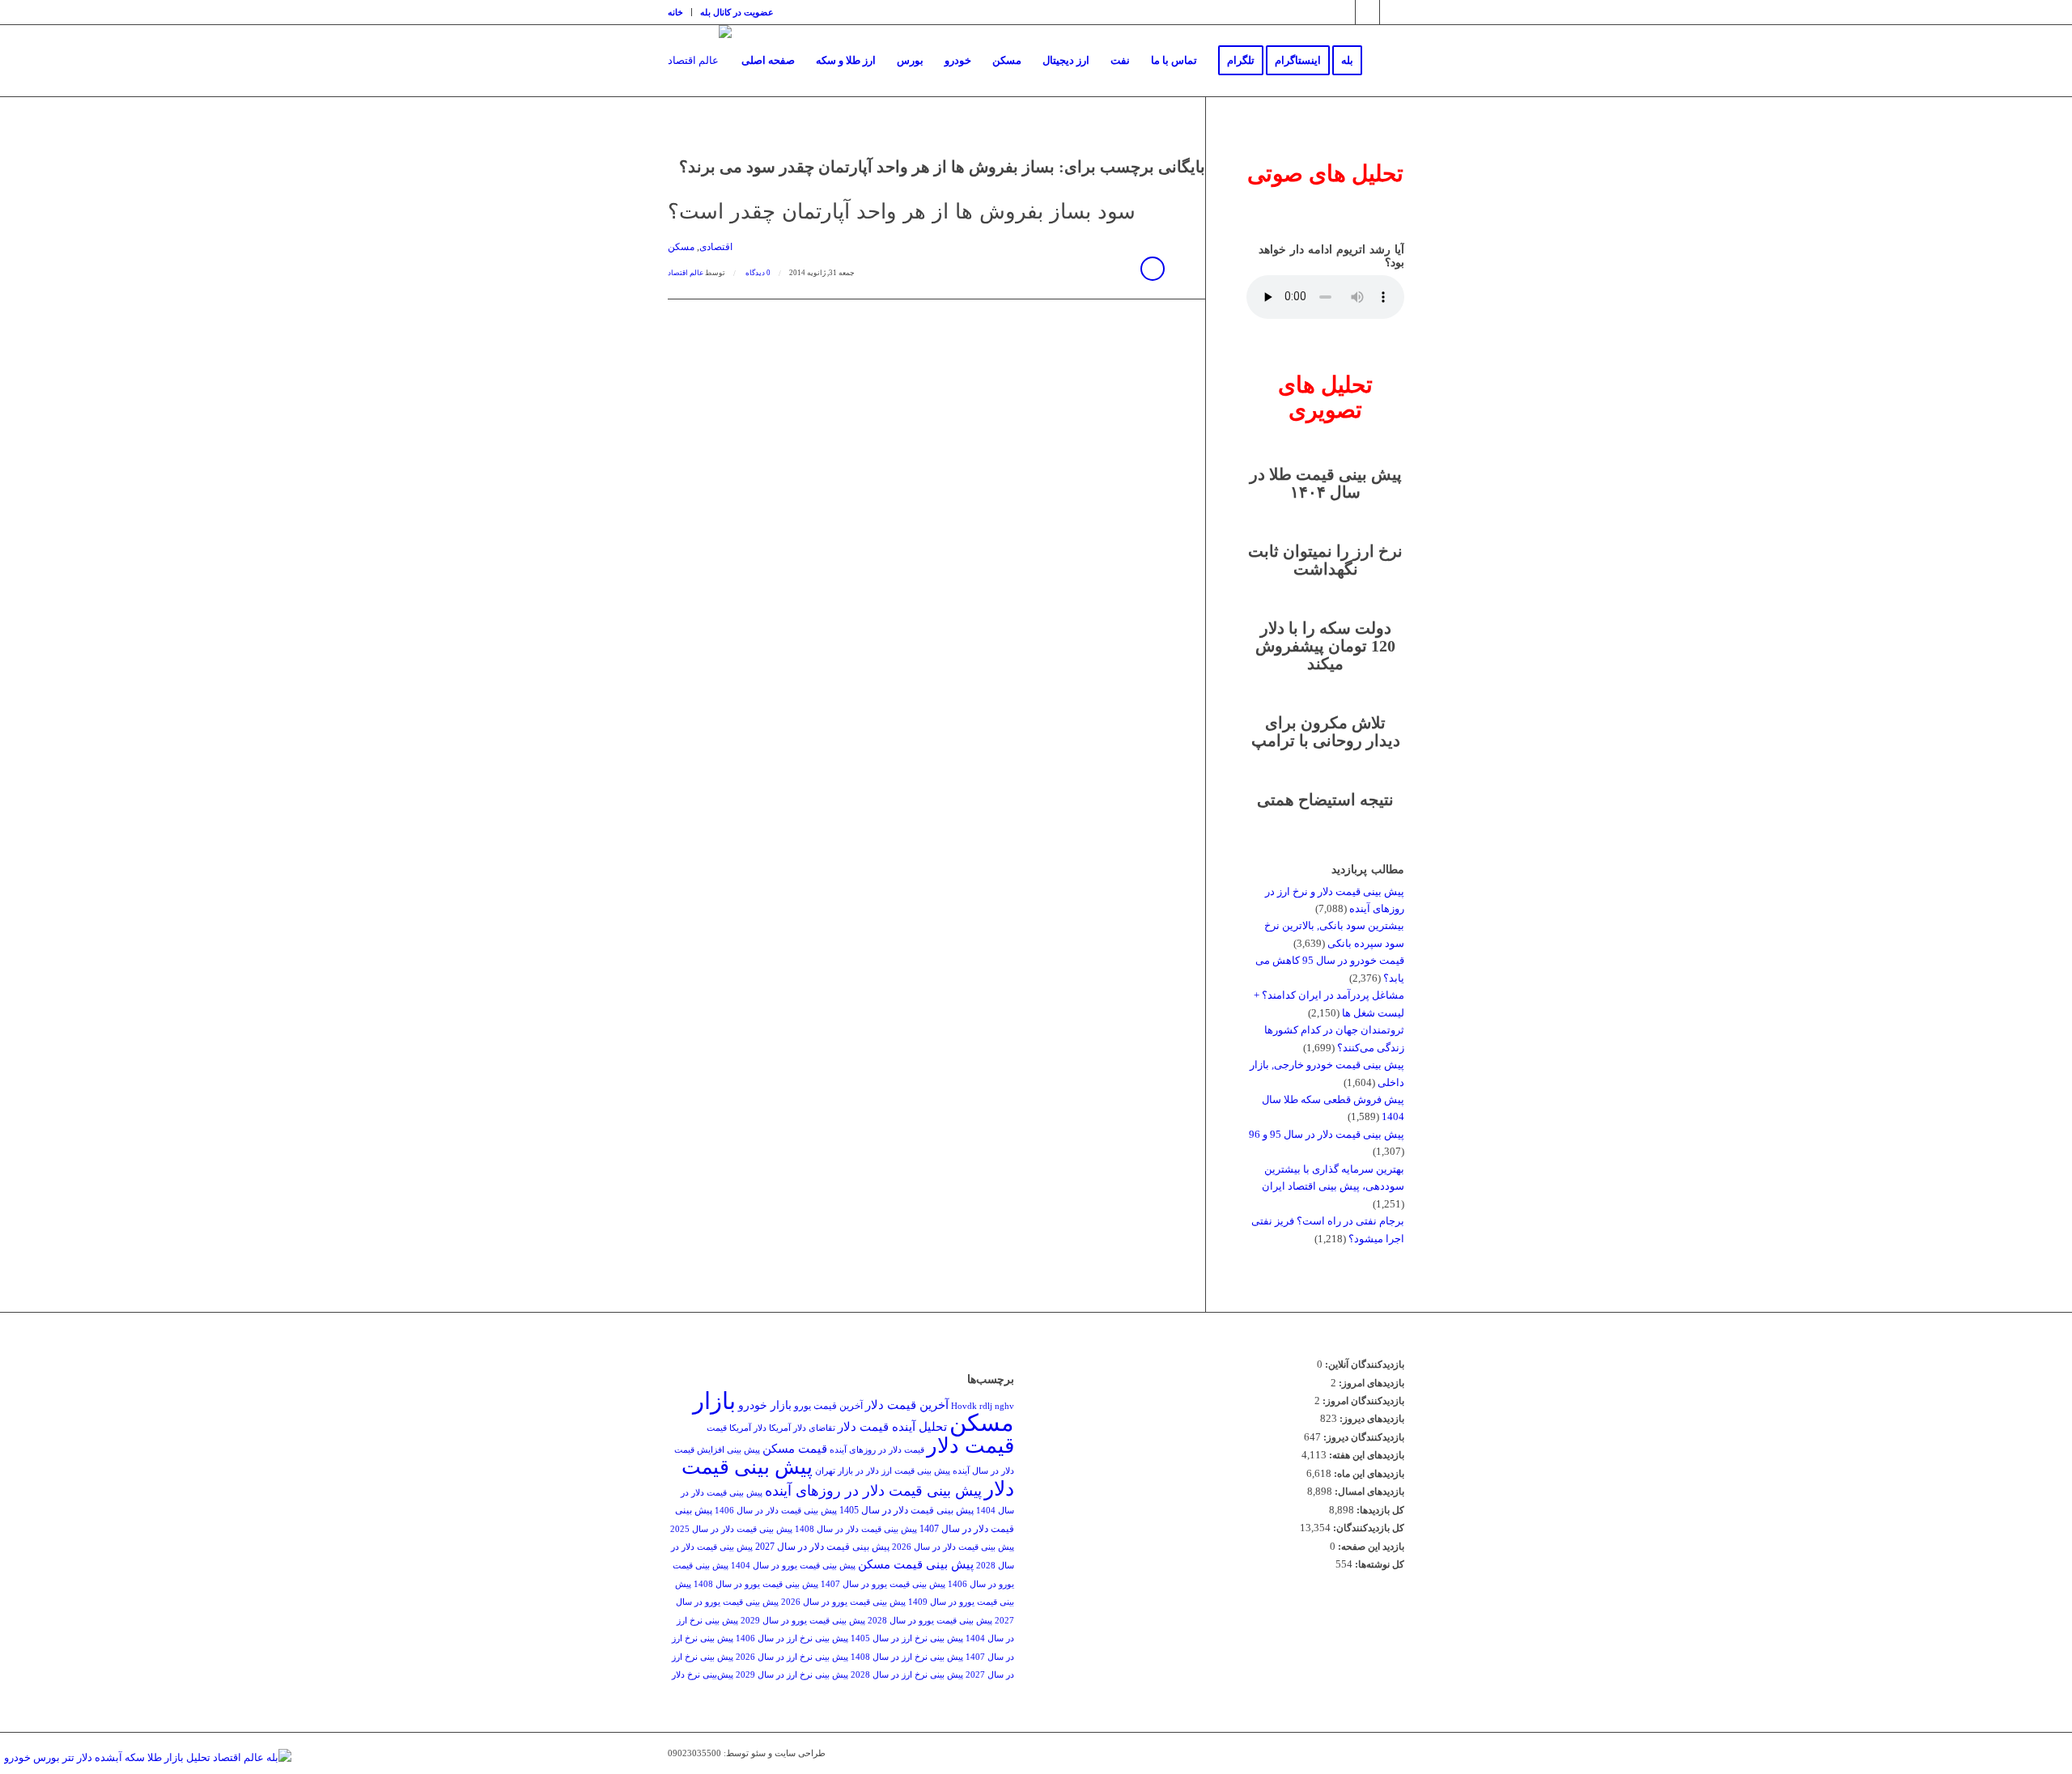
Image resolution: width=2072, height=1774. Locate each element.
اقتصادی (716, 247)
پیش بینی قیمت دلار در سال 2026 (953, 1547)
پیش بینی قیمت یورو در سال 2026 (843, 1602)
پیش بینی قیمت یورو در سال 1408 (756, 1584)
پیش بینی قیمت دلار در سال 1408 (856, 1529)
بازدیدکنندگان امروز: (1362, 1401)
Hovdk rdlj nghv (983, 1406)
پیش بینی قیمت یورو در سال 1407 (883, 1584)
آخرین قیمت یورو (828, 1406)
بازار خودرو (765, 1405)
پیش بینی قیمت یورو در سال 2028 (930, 1621)
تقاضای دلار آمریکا (802, 1428)
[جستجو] (1388, 61)
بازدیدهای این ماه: (1368, 1474)
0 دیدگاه (757, 273)
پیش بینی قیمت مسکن (916, 1564)
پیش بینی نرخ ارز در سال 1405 (907, 1638)
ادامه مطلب (1153, 269)
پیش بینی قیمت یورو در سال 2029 (803, 1621)
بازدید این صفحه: (1370, 1547)
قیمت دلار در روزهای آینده (877, 1450)
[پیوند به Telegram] (1367, 12)
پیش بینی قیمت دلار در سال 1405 (906, 1510)
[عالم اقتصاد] (700, 61)
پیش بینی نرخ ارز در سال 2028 (907, 1675)
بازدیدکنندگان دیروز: (1363, 1437)
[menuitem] (680, 12)
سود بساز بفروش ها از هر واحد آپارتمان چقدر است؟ (902, 212)
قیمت (717, 1428)
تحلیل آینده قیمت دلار (892, 1426)
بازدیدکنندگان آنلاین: (1363, 1364)
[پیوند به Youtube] (1392, 12)
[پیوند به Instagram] (1343, 12)
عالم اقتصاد (686, 273)
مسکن (681, 247)
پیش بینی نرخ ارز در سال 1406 (792, 1638)
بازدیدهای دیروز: (1371, 1419)
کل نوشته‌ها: (1378, 1564)
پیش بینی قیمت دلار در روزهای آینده (873, 1491)
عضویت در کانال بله (737, 12)
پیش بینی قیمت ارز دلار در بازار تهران (883, 1471)
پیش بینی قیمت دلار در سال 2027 (822, 1547)
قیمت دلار (970, 1446)
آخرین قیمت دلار (907, 1405)
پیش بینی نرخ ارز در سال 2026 (792, 1657)
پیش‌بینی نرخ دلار (703, 1675)
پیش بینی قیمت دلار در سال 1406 (776, 1511)
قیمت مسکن (795, 1448)
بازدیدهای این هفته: (1365, 1455)
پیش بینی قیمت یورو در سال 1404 (793, 1566)
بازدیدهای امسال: (1368, 1492)
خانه (675, 12)
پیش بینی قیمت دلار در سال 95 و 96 (1327, 1134)
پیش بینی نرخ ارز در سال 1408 (907, 1657)
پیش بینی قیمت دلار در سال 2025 (731, 1529)
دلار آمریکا (748, 1428)
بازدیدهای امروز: (1370, 1383)
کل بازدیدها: (1379, 1510)
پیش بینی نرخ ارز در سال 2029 (792, 1675)
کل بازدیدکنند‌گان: (1367, 1528)
